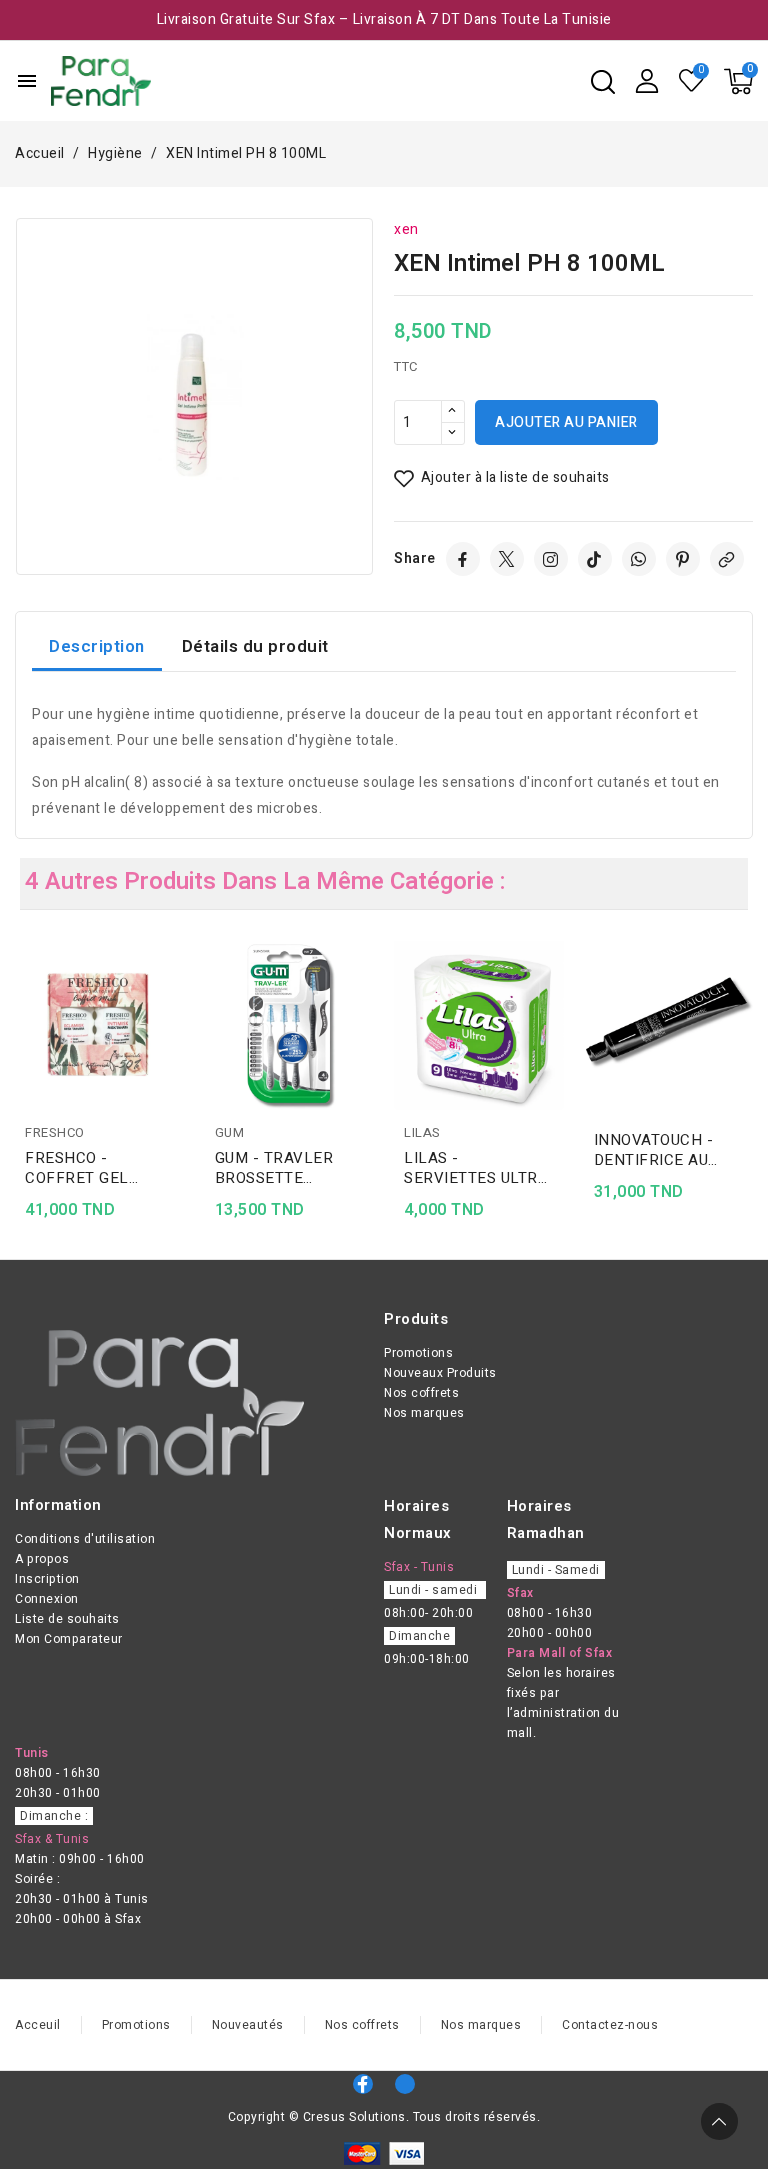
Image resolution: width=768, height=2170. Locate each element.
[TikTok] (595, 559)
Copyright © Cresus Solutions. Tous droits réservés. (384, 2117)
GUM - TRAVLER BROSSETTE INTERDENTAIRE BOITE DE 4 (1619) (281, 1168)
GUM (230, 1132)
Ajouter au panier (566, 422)
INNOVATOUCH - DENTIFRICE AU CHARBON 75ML (654, 1150)
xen (406, 229)
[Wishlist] (692, 81)
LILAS (422, 1132)
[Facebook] (463, 559)
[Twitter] (507, 559)
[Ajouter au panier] (178, 1073)
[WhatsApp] (639, 559)
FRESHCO (55, 1132)
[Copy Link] (727, 559)
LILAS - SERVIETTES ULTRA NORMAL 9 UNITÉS (476, 1168)
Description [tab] (97, 646)
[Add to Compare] (178, 995)
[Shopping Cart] (738, 81)
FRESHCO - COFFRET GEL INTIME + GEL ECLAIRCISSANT (85, 1168)
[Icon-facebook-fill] (363, 2084)
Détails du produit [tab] (255, 646)
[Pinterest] (683, 559)
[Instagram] (551, 559)
